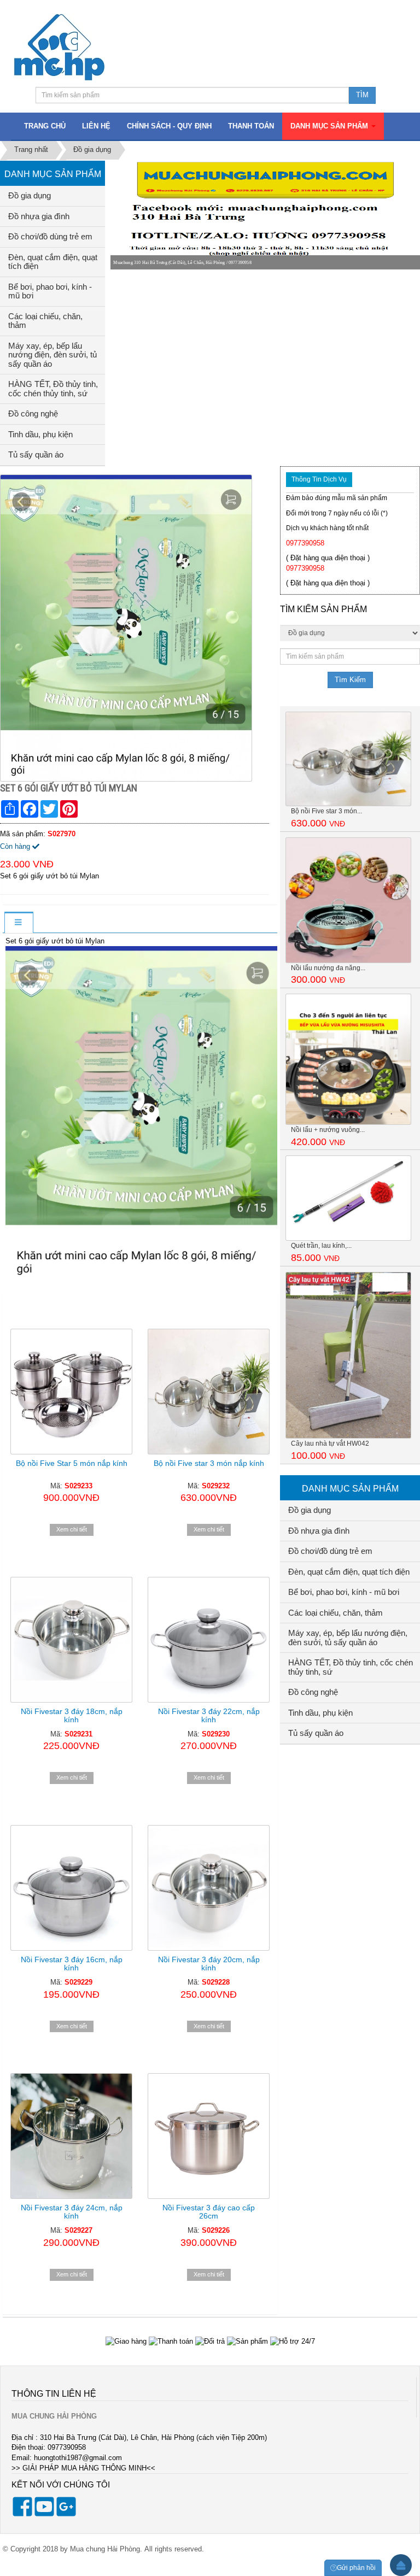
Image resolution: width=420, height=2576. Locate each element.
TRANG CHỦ (45, 126)
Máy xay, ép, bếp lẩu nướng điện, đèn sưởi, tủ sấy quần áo (52, 355)
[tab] (18, 923)
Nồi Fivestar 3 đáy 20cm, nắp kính (209, 1964)
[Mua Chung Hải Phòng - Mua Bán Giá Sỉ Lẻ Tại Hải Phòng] (59, 47)
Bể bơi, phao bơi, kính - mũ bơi (50, 291)
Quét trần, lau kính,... (321, 1246)
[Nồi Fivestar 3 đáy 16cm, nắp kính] (71, 1888)
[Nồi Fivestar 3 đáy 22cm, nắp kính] (209, 1640)
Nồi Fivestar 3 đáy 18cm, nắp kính (72, 1715)
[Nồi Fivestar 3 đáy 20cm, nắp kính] (209, 1888)
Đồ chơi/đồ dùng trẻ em (50, 236)
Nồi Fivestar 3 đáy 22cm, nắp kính (209, 1715)
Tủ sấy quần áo (36, 454)
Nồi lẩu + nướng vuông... (328, 1130)
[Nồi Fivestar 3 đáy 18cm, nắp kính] (71, 1640)
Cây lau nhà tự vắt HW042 (330, 1444)
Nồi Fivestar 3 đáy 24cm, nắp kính (72, 2212)
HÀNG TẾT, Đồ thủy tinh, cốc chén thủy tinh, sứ (53, 389)
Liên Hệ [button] (96, 126)
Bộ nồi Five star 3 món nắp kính (209, 1463)
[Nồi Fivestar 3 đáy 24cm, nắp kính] (71, 2136)
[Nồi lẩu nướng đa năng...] (348, 899)
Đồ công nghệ (33, 413)
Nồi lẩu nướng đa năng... (328, 968)
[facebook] (22, 2514)
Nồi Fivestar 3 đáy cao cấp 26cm (209, 2212)
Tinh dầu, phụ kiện (40, 434)
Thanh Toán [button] (251, 126)
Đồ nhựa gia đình (39, 216)
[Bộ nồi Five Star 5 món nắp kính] (71, 1392)
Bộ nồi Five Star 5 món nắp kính (72, 1463)
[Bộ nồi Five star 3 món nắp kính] (209, 1392)
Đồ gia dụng (30, 195)
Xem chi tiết (72, 1529)
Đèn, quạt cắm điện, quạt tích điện (53, 262)
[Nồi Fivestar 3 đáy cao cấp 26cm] (209, 2136)
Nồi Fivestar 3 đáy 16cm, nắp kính (72, 1964)
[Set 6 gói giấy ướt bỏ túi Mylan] (127, 627)
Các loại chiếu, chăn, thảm (45, 321)
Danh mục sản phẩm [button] (330, 126)
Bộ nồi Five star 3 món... (326, 811)
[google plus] (66, 2514)
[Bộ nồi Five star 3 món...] (348, 758)
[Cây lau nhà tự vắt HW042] (348, 1355)
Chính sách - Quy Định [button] (169, 126)
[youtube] (44, 2514)
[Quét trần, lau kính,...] (348, 1198)
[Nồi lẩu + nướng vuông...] (348, 1058)
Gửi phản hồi (356, 2568)
